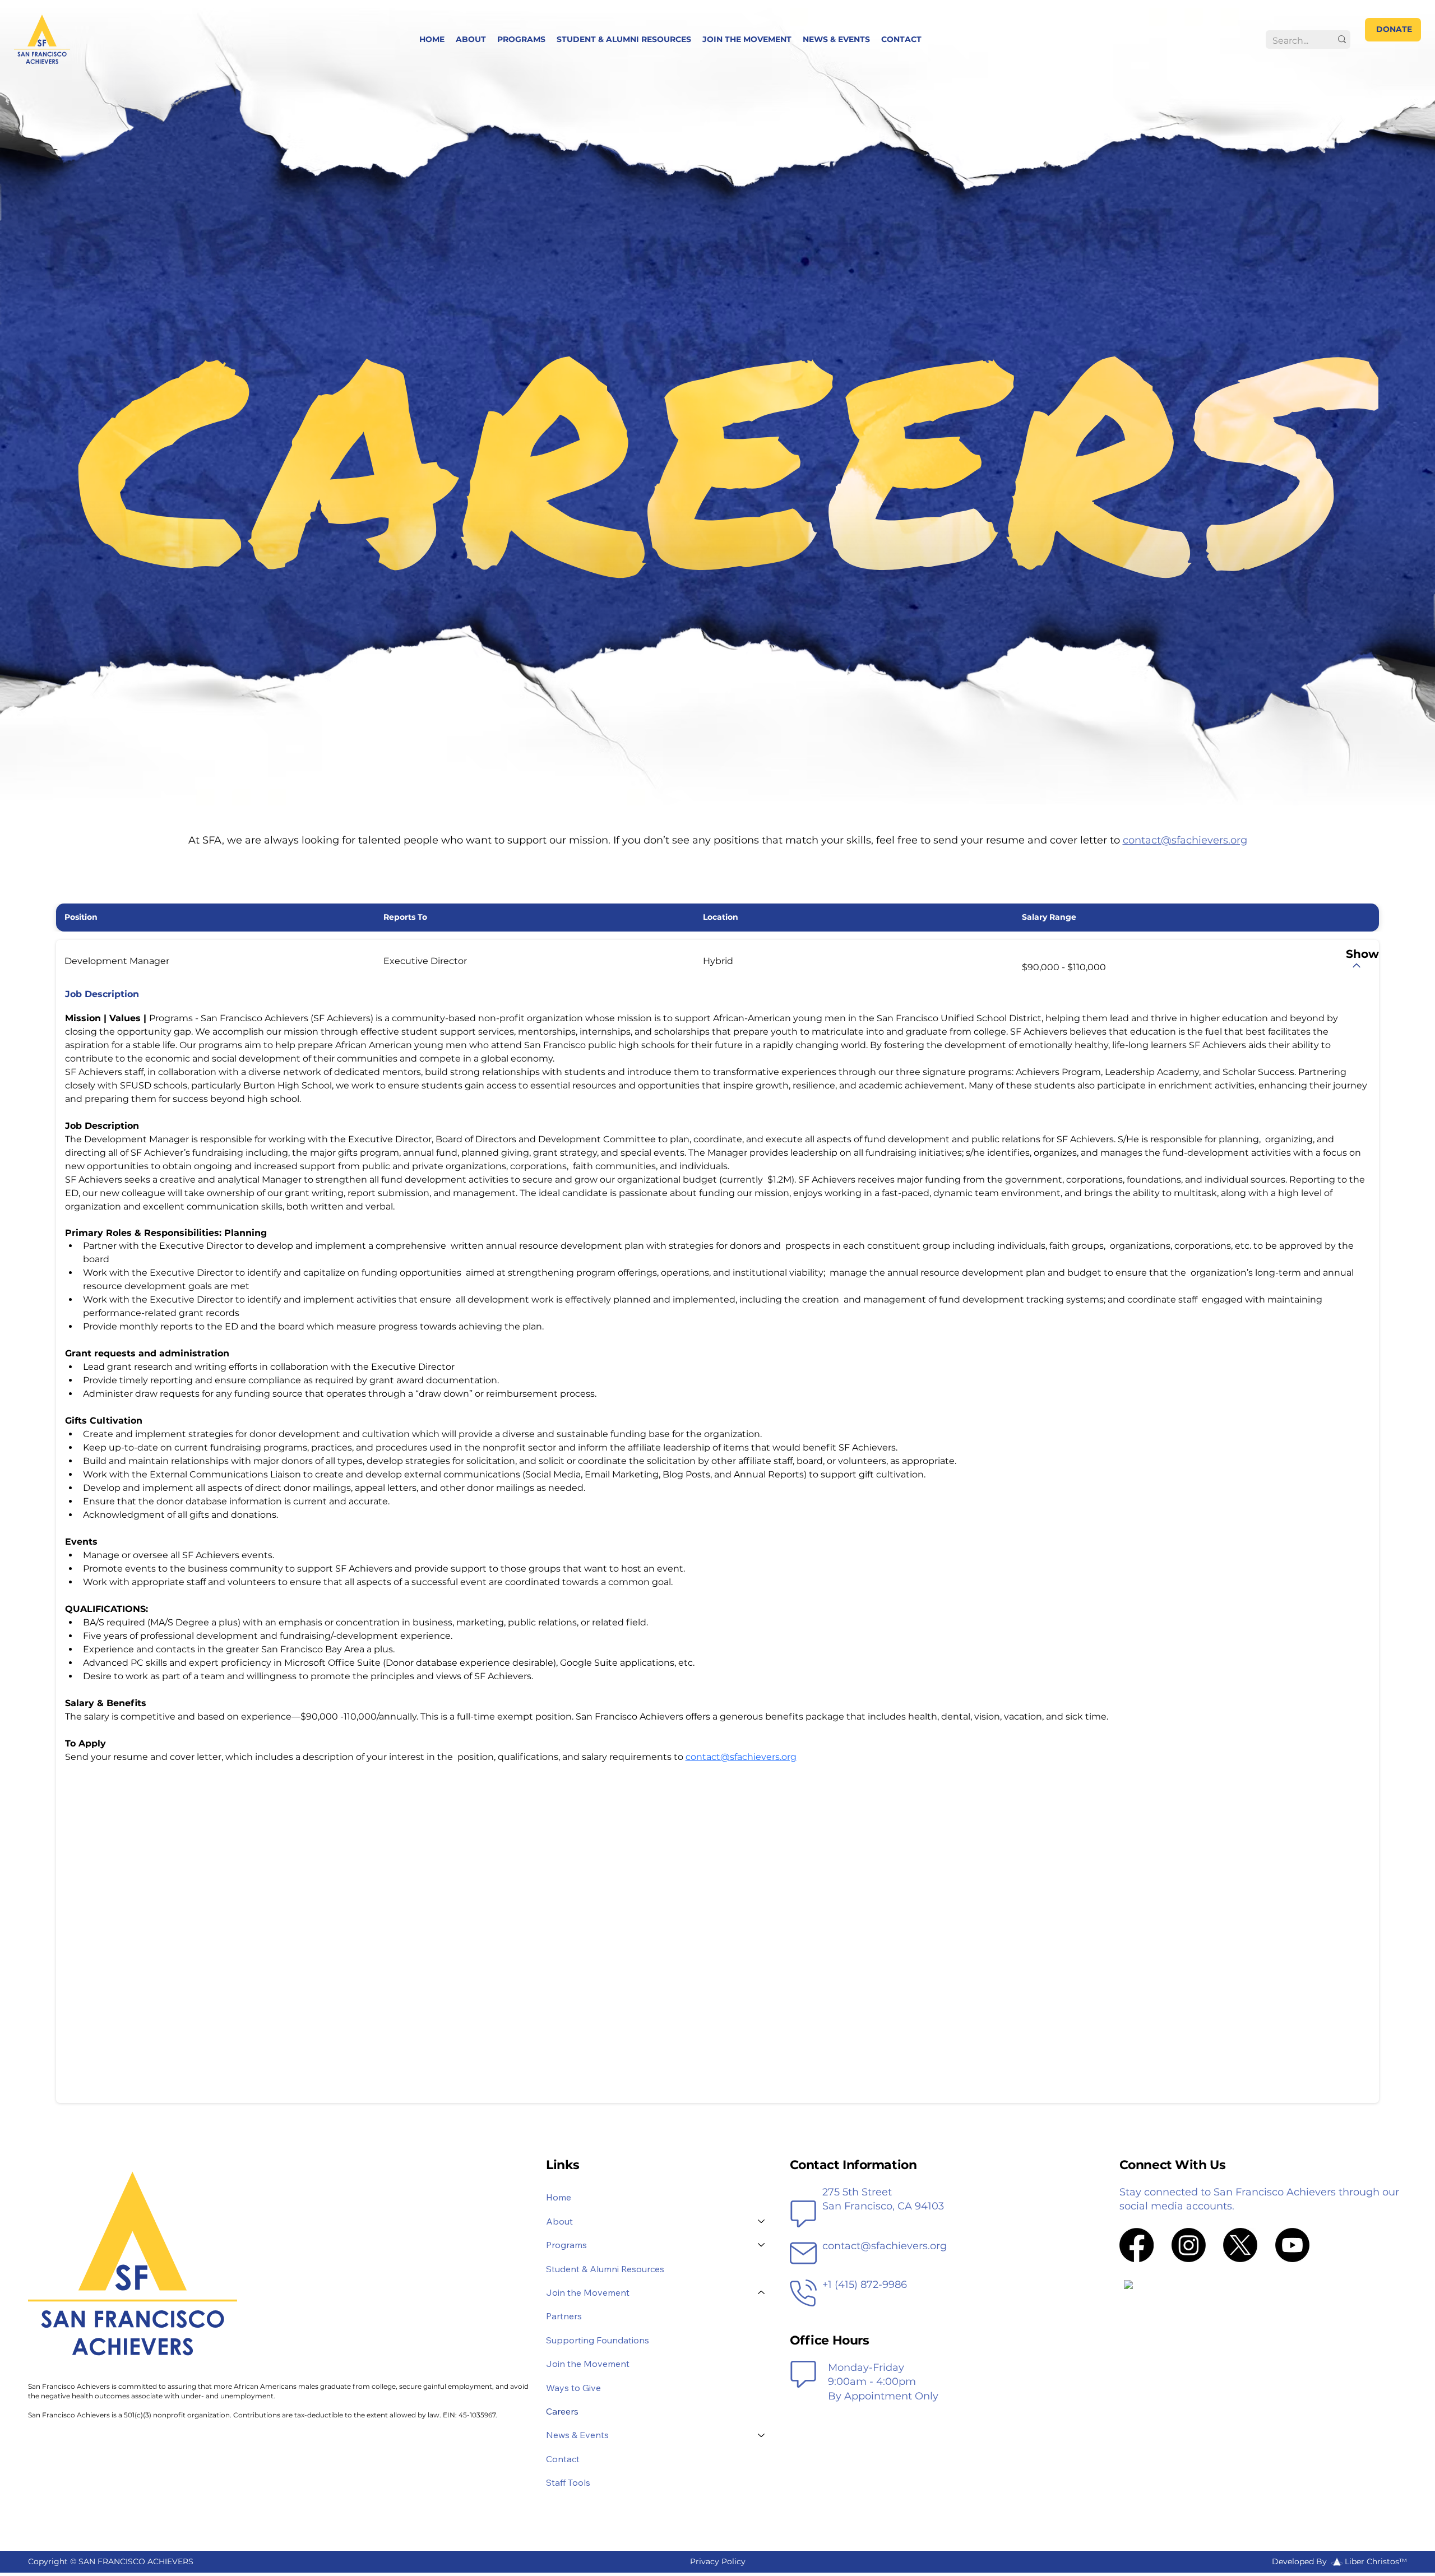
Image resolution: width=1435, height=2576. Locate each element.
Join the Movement (588, 2364)
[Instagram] (1189, 2245)
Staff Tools (568, 2482)
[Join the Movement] (762, 2292)
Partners (564, 2316)
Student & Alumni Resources (605, 2269)
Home (559, 2197)
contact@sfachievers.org (1185, 840)
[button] (521, 39)
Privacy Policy (718, 2561)
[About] (762, 2221)
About (559, 2221)
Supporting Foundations (598, 2340)
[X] (1240, 2245)
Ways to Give (573, 2388)
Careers (562, 2411)
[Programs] (762, 2245)
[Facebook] (1137, 2245)
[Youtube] (1292, 2245)
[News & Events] (762, 2435)
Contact (563, 2459)
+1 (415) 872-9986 (865, 2285)
